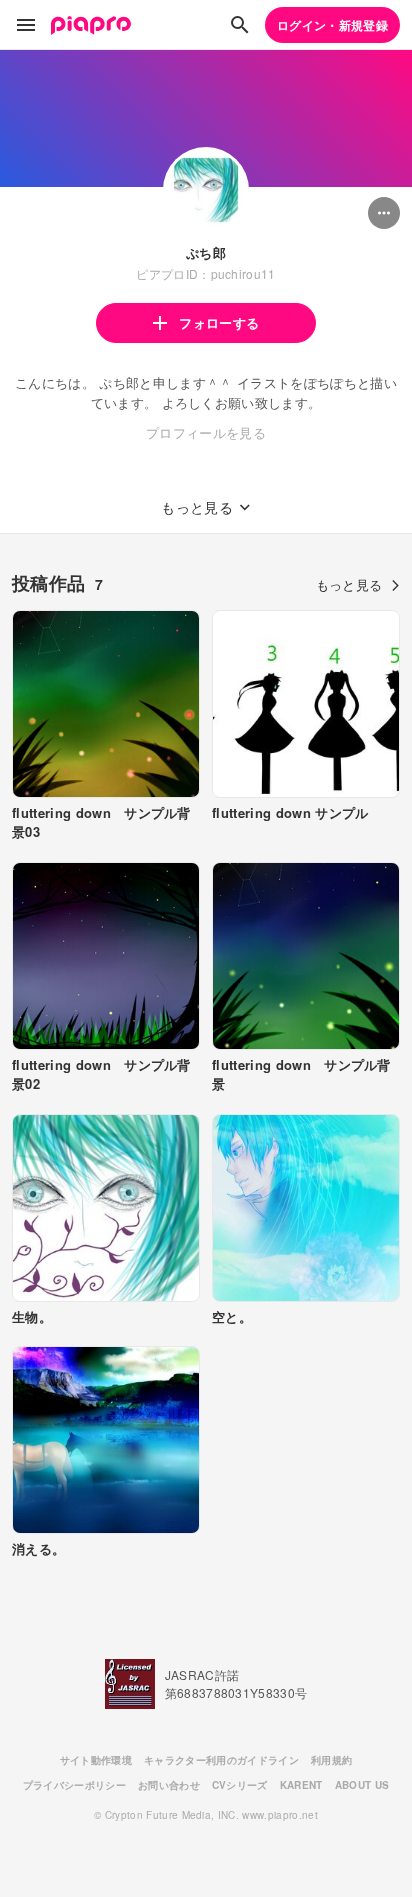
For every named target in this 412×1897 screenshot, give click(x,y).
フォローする (219, 322)
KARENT (301, 1785)
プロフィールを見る (206, 432)
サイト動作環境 (96, 1760)
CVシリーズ (240, 1785)
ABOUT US (362, 1785)
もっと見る (349, 584)
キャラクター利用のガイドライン (221, 1760)
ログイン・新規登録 (332, 25)
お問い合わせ (169, 1785)
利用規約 (331, 1760)
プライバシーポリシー (74, 1785)
